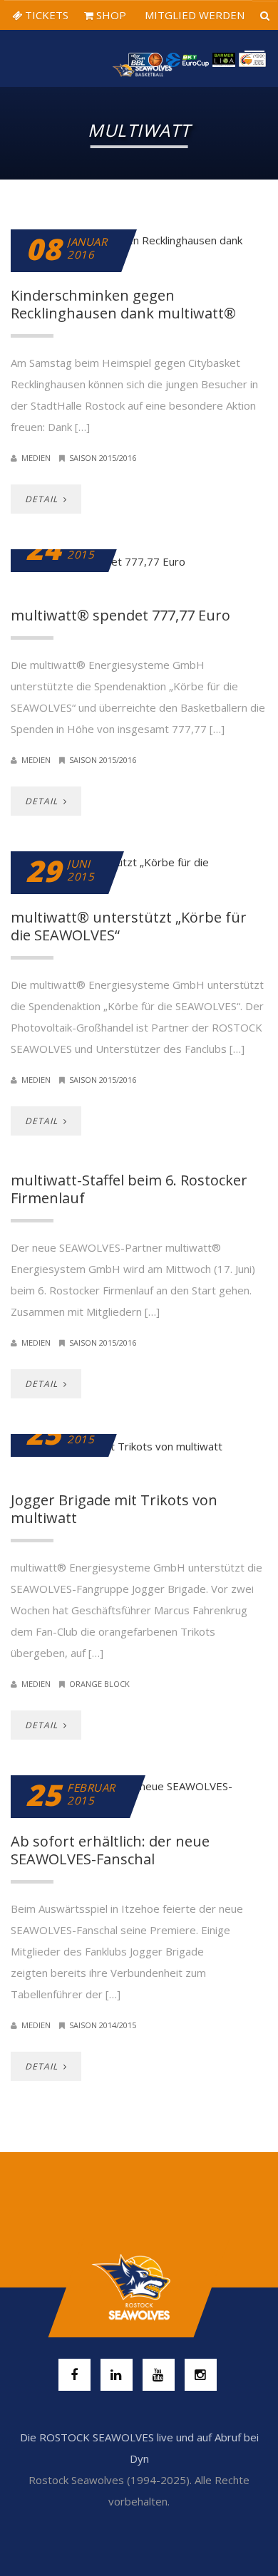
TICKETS (45, 15)
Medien (36, 458)
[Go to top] (139, 2287)
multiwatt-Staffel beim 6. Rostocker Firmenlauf (129, 1189)
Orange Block (99, 1684)
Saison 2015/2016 (103, 458)
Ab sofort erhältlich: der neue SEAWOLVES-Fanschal (110, 1850)
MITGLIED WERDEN (193, 15)
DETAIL (43, 499)
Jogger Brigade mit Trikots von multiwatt (114, 1509)
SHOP (110, 15)
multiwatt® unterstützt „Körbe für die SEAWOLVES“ (129, 926)
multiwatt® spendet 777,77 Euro (120, 615)
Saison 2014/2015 (103, 2025)
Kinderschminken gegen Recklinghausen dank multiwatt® (123, 304)
